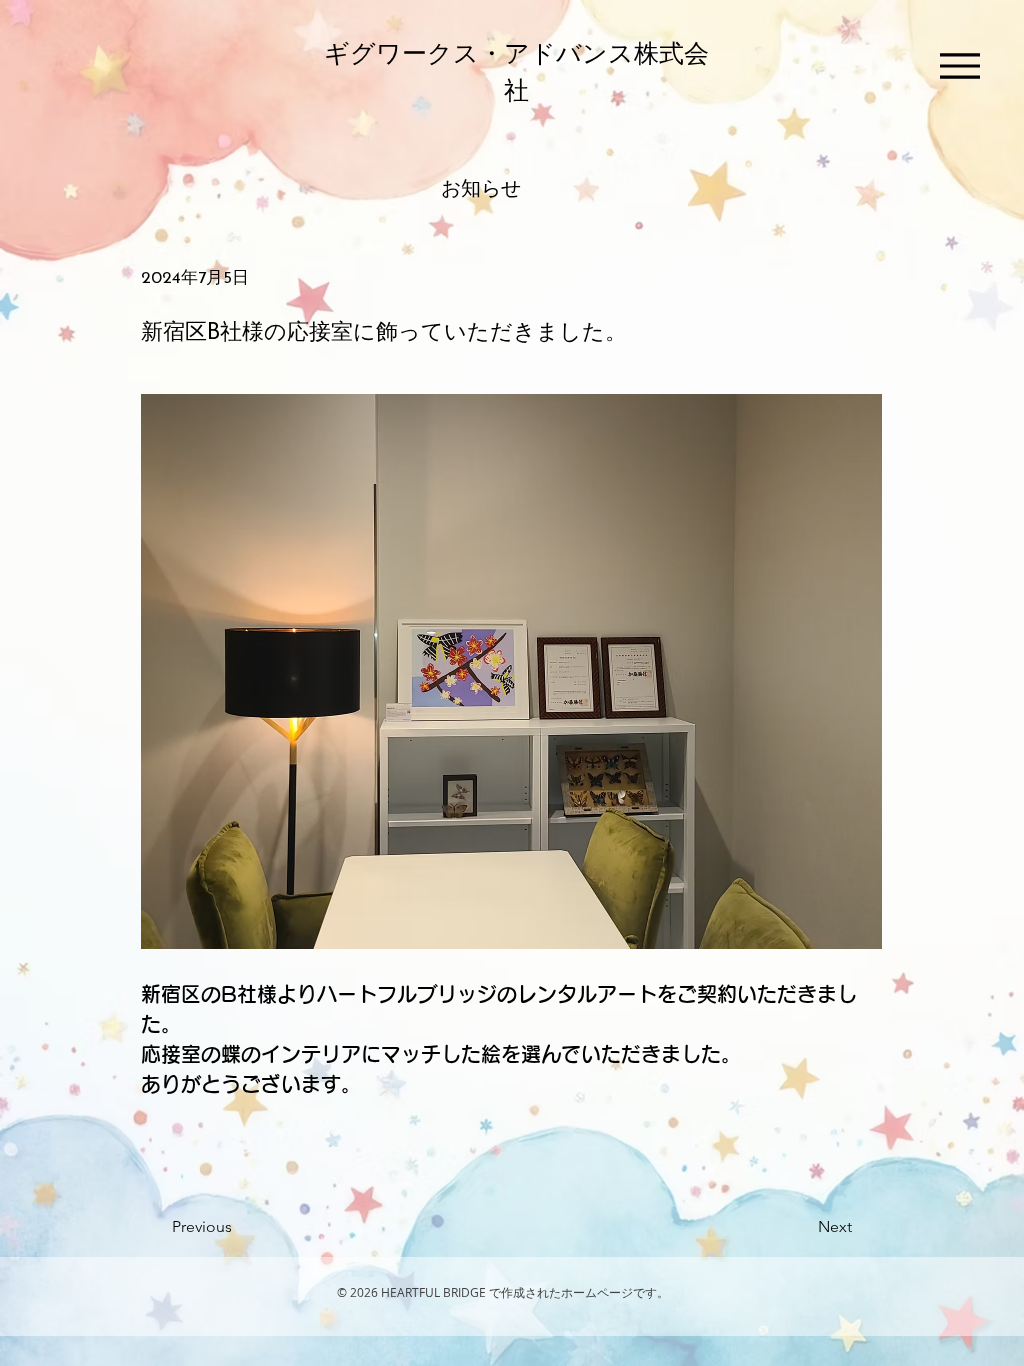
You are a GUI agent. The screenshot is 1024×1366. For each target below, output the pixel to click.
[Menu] (960, 66)
